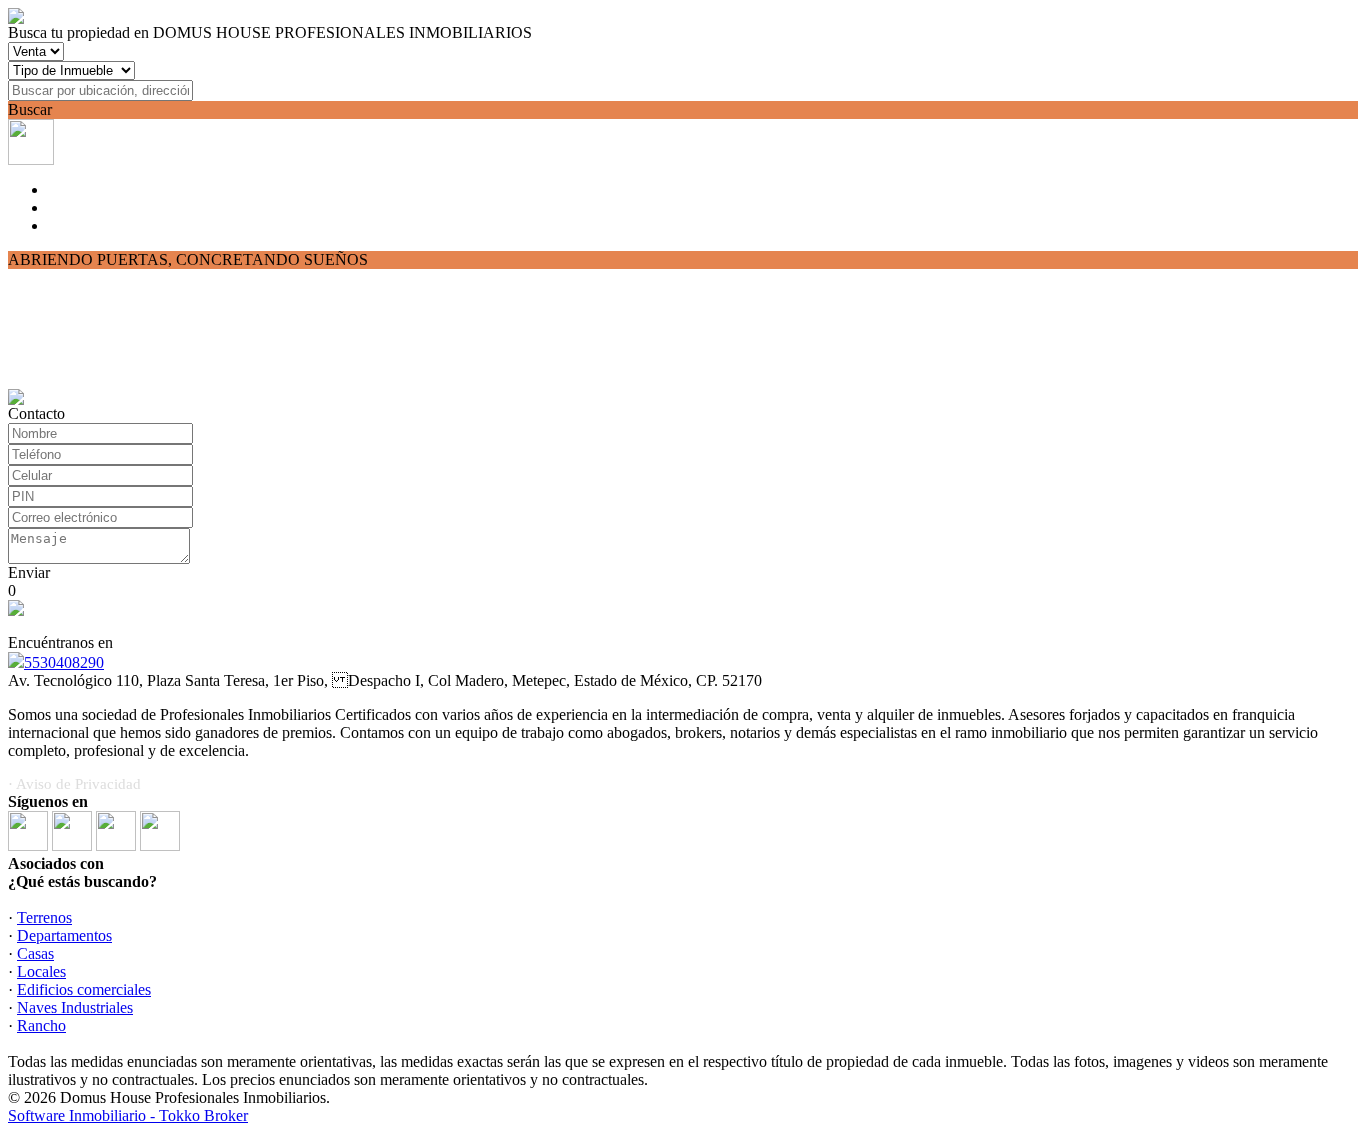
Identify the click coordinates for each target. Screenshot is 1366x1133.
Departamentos (64, 935)
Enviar (29, 572)
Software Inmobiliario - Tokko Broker (128, 1115)
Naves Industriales (75, 1007)
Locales (41, 971)
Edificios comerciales (84, 989)
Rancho (41, 1025)
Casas (35, 953)
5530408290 (64, 662)
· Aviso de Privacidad (74, 784)
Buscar (30, 109)
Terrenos (44, 917)
